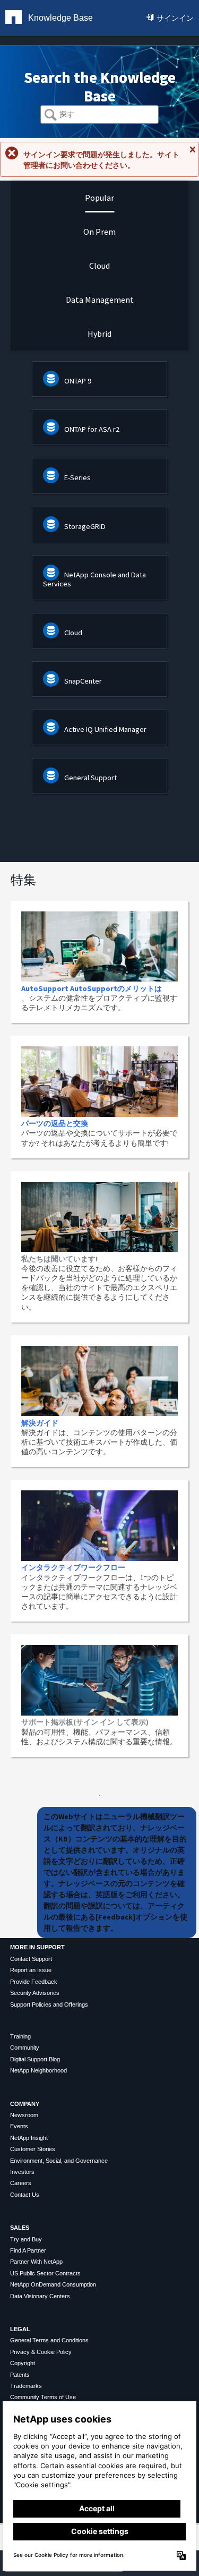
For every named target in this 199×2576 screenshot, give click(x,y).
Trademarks (26, 2386)
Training (20, 2036)
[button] (51, 116)
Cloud (73, 633)
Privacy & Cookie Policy (41, 2352)
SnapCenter (83, 681)
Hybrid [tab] (99, 334)
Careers (21, 2183)
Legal (20, 2329)
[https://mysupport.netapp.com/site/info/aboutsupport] (100, 1793)
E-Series (77, 477)
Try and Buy (26, 2239)
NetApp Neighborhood (38, 2070)
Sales (20, 2228)
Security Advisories (35, 1993)
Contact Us (25, 2195)
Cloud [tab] (99, 266)
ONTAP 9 (78, 381)
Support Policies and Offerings (49, 2004)
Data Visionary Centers (40, 2296)
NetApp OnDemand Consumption (53, 2284)
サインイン (175, 18)
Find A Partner (28, 2250)
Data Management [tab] (100, 300)
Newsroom (24, 2115)
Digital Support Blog (35, 2059)
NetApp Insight (29, 2138)
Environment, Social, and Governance (59, 2161)
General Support (90, 778)
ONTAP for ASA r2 (92, 429)
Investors (22, 2172)
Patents (20, 2375)
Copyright (23, 2363)
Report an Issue (31, 1970)
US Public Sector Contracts (45, 2273)
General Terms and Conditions (49, 2340)
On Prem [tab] (99, 232)
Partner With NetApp (36, 2262)
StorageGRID (85, 526)
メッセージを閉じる (192, 154)
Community (25, 2048)
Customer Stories (33, 2149)
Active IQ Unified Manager (105, 729)
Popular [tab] (99, 198)
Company (25, 2104)
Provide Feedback (34, 1982)
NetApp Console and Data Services (94, 579)
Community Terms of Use (43, 2397)
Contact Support (31, 1959)
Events (19, 2126)
